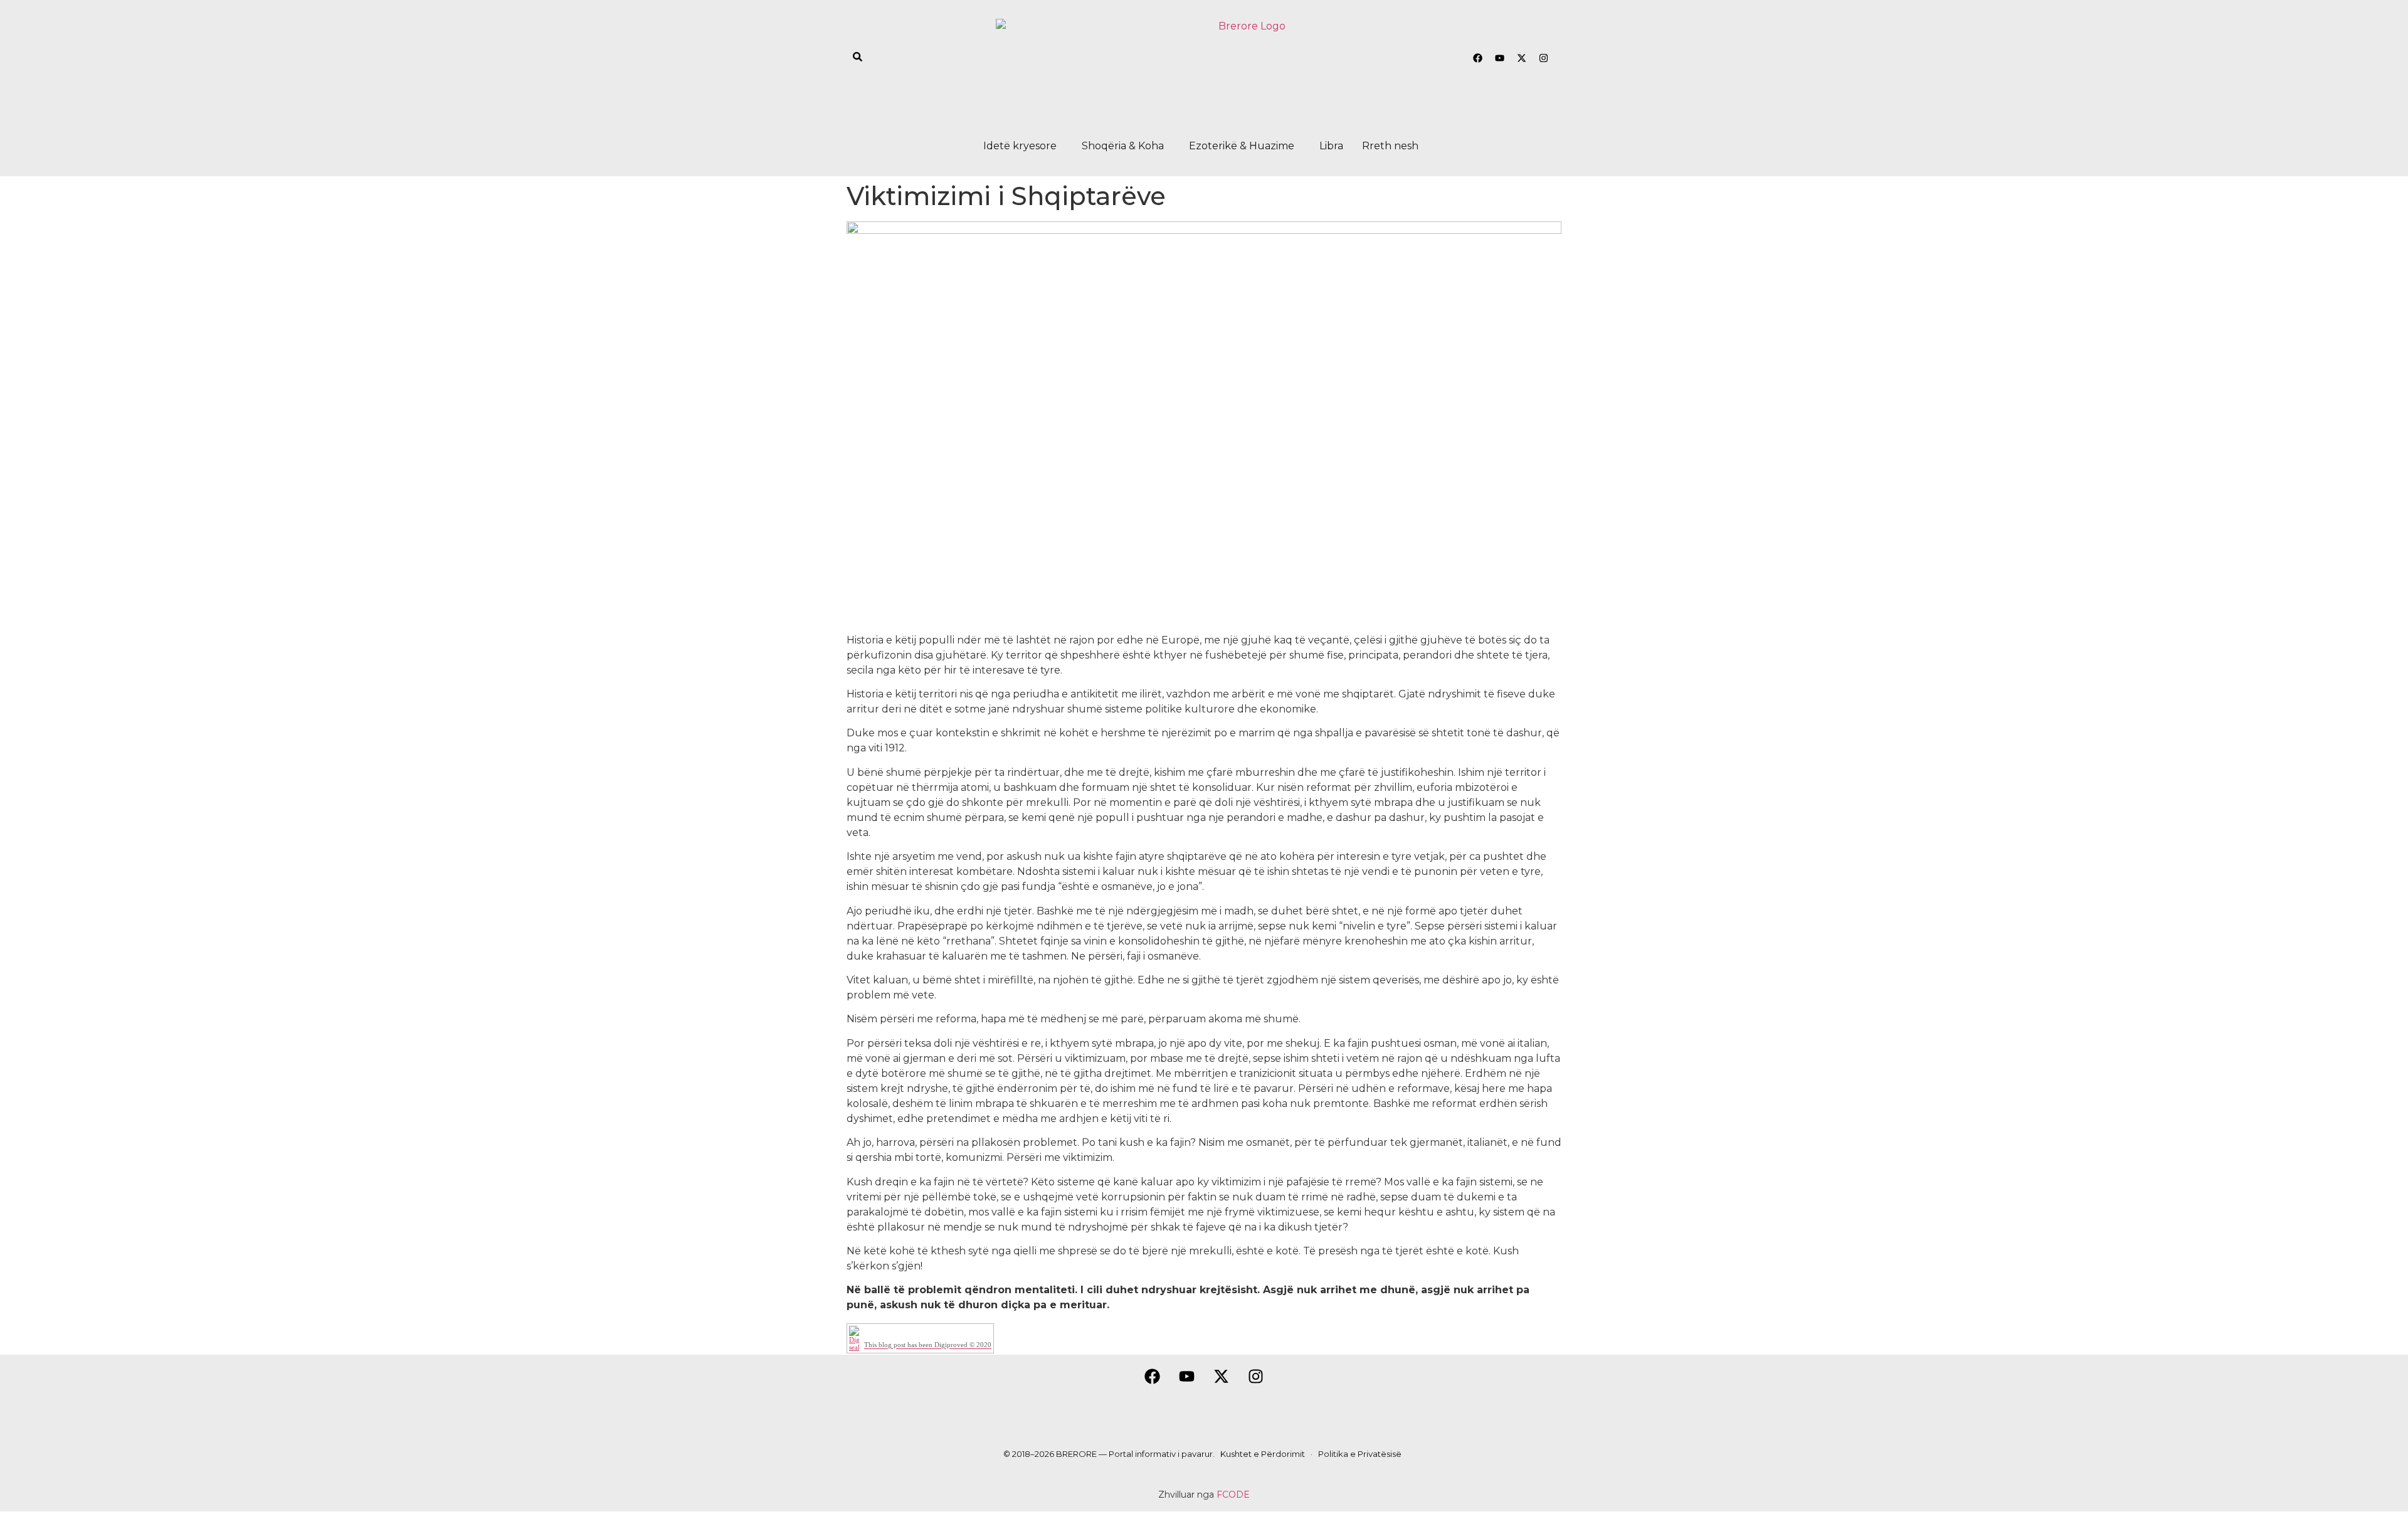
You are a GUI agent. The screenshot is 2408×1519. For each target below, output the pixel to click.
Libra (1331, 146)
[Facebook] (1477, 58)
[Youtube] (1499, 58)
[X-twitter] (1521, 58)
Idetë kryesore (1020, 146)
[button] (1023, 146)
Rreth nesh (1390, 146)
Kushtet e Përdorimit (1263, 1454)
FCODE (1233, 1495)
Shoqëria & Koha (1123, 146)
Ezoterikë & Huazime (1242, 146)
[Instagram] (1543, 58)
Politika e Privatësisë (1360, 1454)
